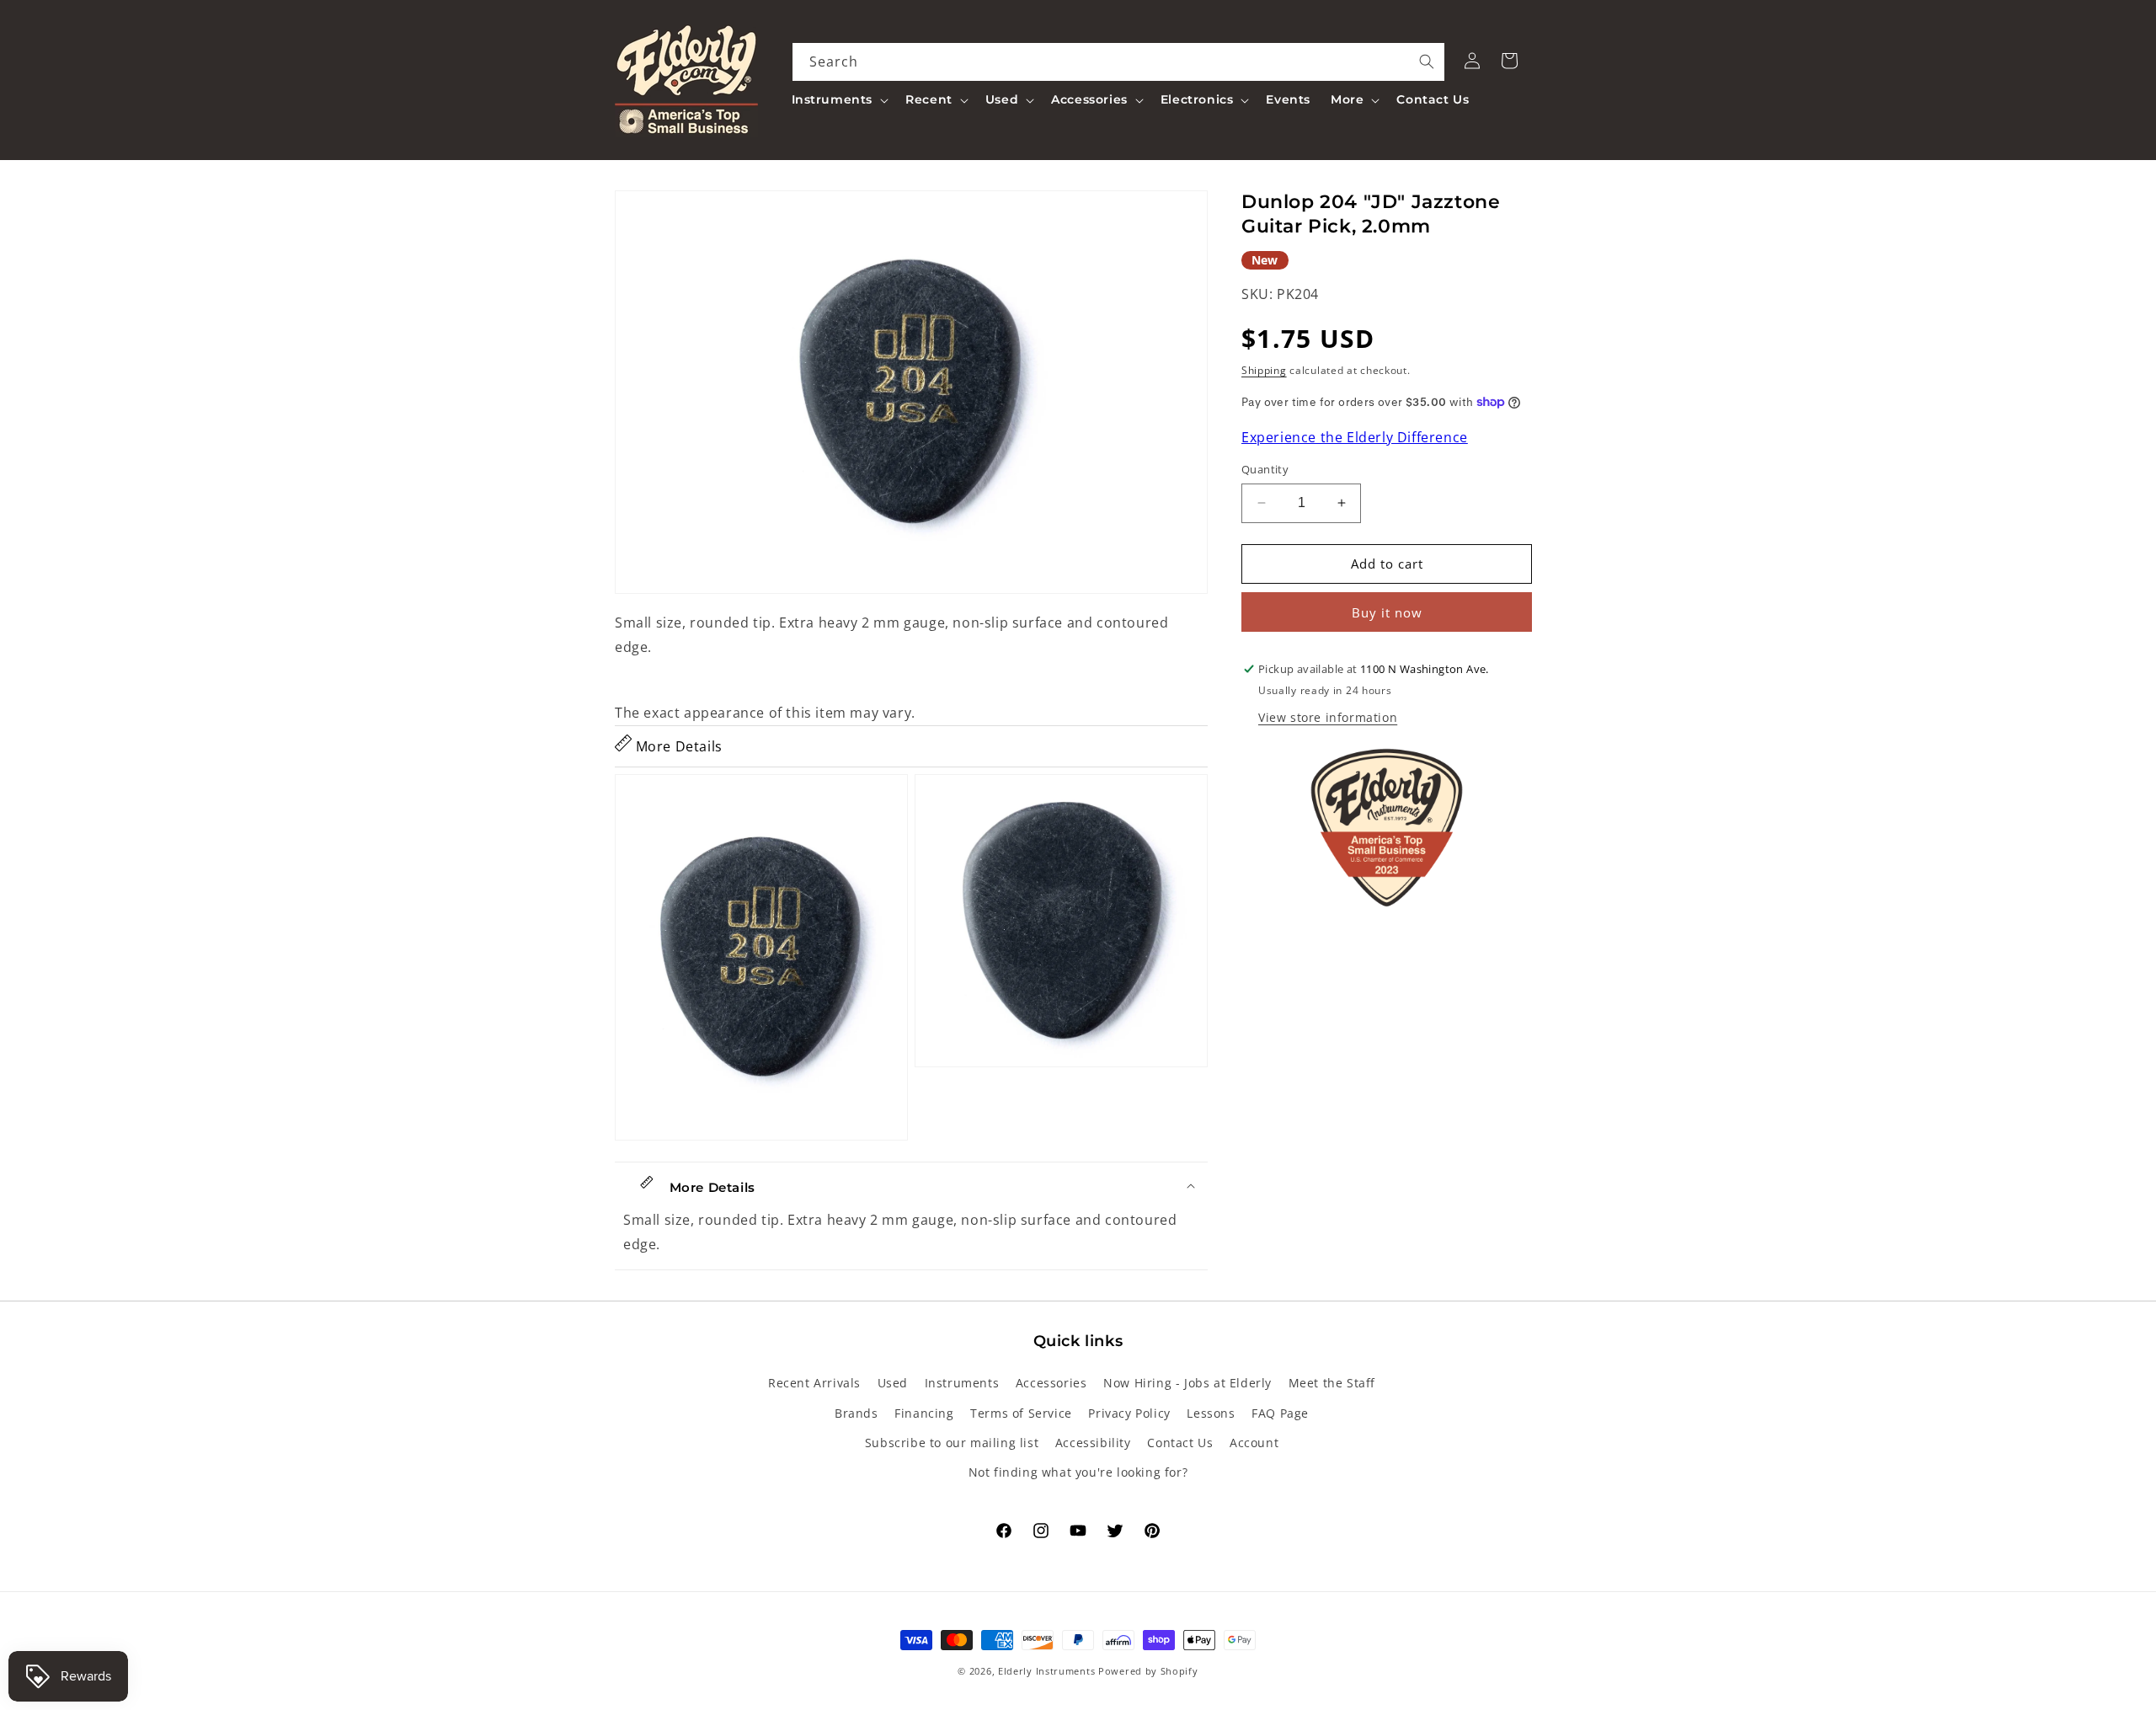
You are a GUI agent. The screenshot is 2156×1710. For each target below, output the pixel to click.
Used (893, 1383)
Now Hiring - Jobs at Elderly (1187, 1383)
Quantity (1265, 469)
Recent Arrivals (814, 1383)
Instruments (962, 1383)
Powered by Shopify (1148, 1671)
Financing (924, 1413)
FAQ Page (1280, 1413)
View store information (1328, 717)
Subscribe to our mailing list (952, 1443)
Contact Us (1180, 1443)
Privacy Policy (1129, 1413)
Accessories (1051, 1383)
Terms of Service (1021, 1413)
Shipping (1264, 370)
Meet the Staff (1332, 1383)
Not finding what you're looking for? (1078, 1472)
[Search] (1427, 61)
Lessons (1211, 1413)
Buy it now (1387, 612)
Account (1254, 1443)
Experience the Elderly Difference (1355, 437)
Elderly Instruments (1046, 1671)
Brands (857, 1413)
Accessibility (1093, 1443)
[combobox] (1119, 62)
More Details (677, 746)
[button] (839, 99)
